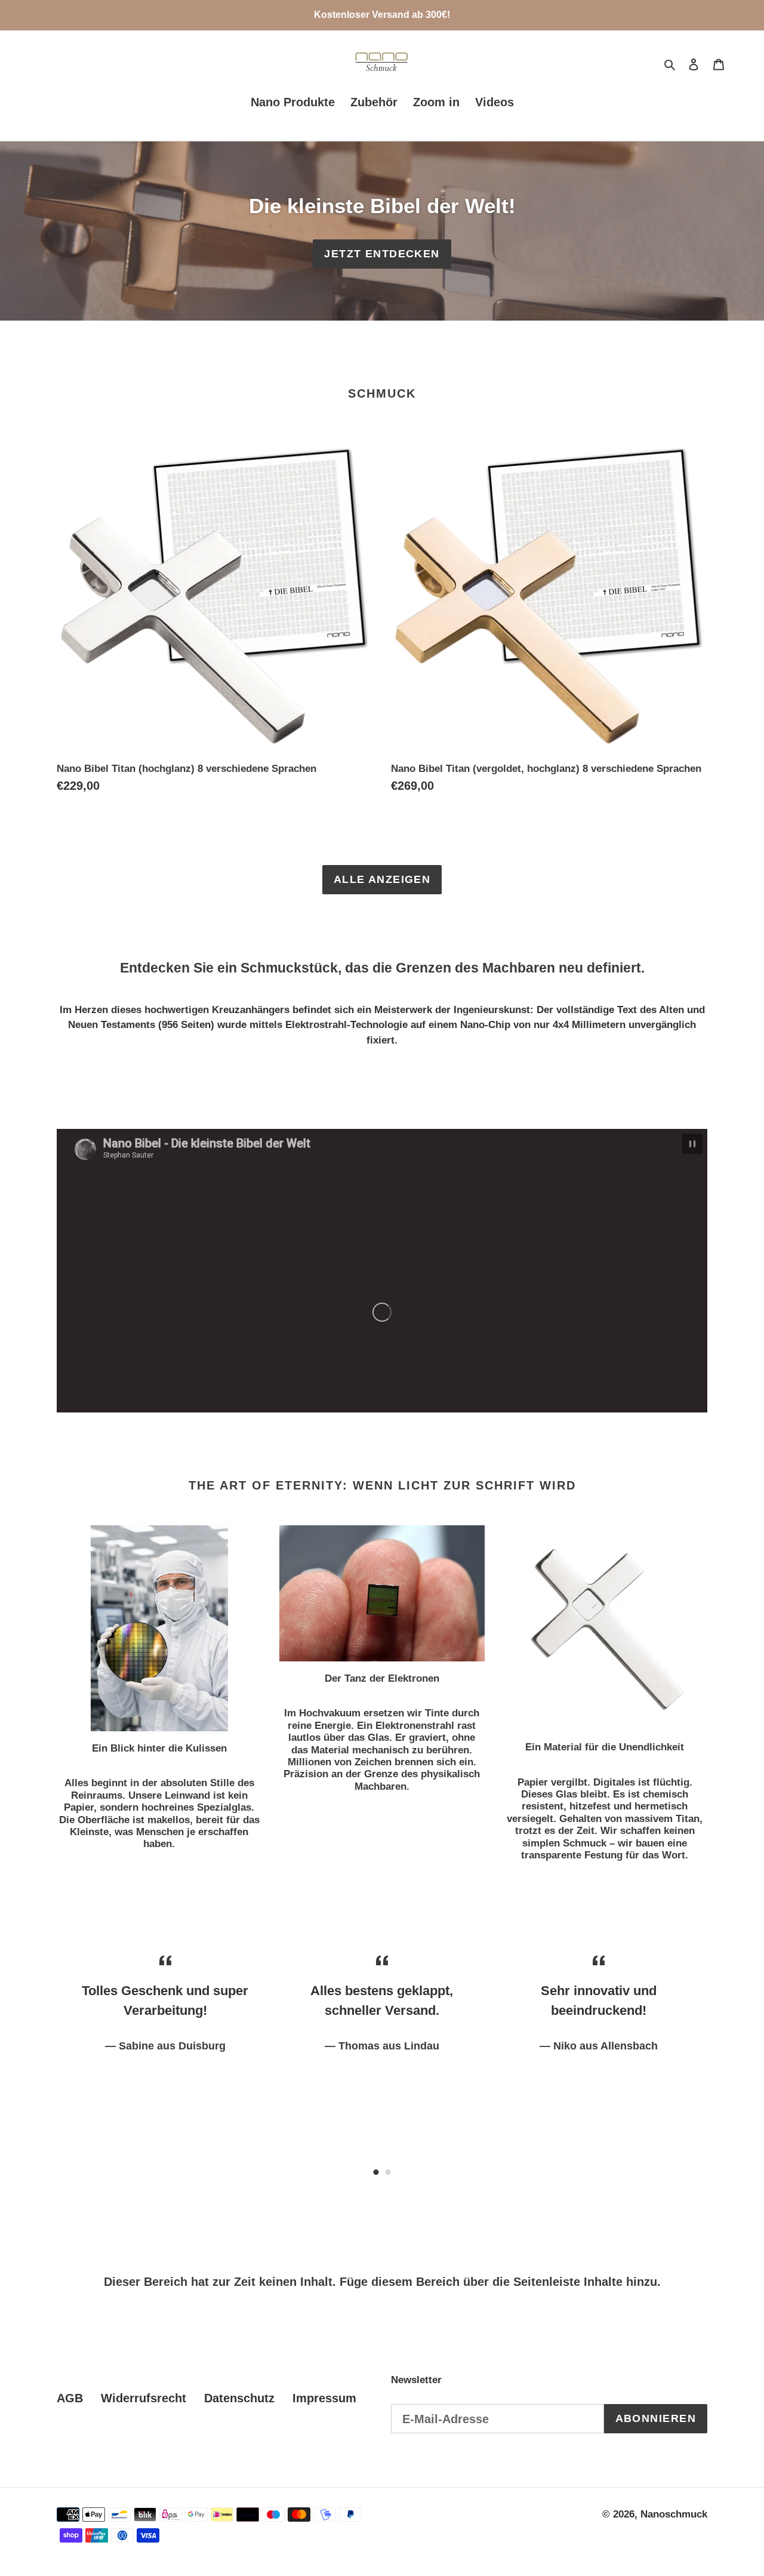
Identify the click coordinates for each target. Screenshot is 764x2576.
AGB (70, 2398)
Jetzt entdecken (382, 254)
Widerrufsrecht (144, 2398)
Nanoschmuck (674, 2514)
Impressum (324, 2398)
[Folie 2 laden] (388, 2172)
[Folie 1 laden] (376, 2172)
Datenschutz (239, 2398)
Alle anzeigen (382, 879)
